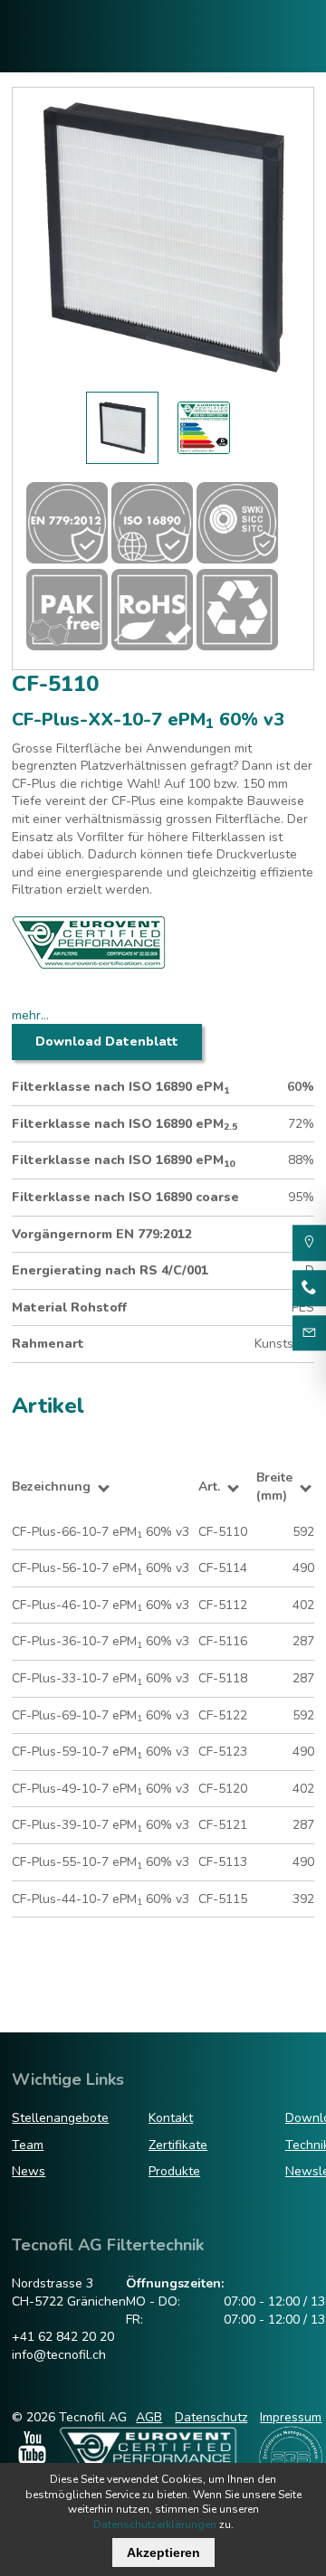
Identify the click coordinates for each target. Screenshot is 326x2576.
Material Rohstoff (69, 1307)
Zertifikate (178, 2145)
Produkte (174, 2171)
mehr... (30, 1015)
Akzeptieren (163, 2552)
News (29, 2171)
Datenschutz (211, 2417)
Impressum (291, 2417)
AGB (149, 2417)
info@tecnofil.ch (59, 2355)
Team (28, 2145)
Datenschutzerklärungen (155, 2524)
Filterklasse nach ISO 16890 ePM (120, 1087)
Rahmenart (48, 1344)
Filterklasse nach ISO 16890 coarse (125, 1197)
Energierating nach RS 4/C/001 (110, 1270)
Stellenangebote (60, 2118)
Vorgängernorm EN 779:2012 (102, 1234)
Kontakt (171, 2118)
